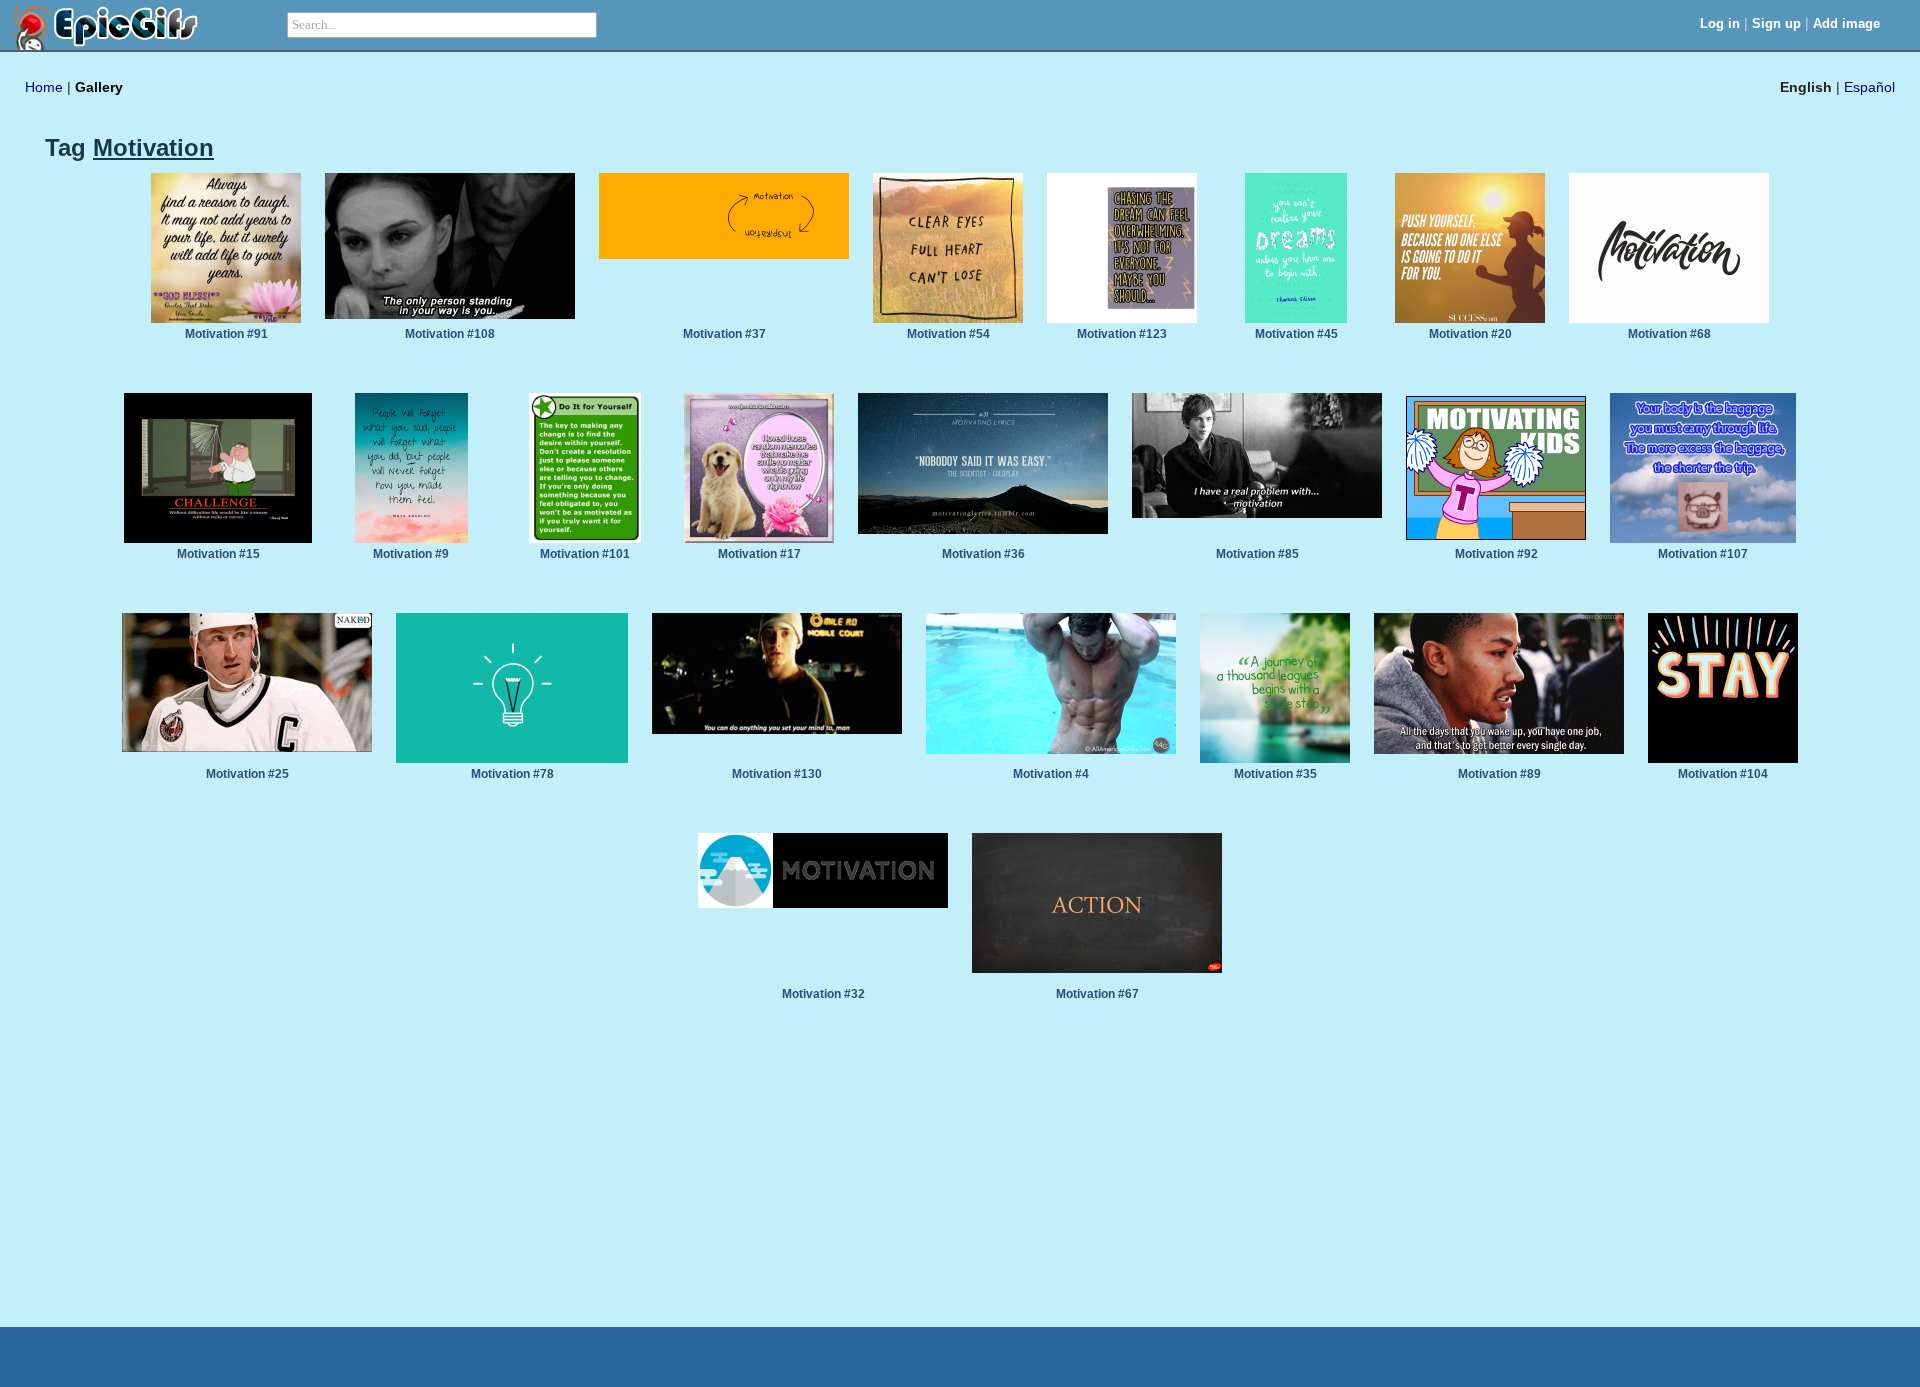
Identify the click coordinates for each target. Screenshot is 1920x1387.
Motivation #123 (1122, 334)
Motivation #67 (1097, 994)
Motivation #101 (585, 554)
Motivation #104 (1723, 774)
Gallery (99, 87)
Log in (1720, 23)
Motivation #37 (724, 334)
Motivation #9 (411, 554)
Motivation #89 (1499, 774)
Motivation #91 (226, 334)
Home (44, 87)
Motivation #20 (1470, 334)
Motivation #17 (759, 554)
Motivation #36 (983, 554)
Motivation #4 (1051, 774)
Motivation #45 (1296, 334)
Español (1869, 87)
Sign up (1776, 23)
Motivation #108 (450, 334)
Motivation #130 (777, 774)
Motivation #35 (1275, 774)
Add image (1846, 23)
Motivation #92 (1496, 554)
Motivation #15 (218, 554)
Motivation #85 (1257, 554)
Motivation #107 (1703, 554)
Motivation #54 (948, 334)
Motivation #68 (1669, 334)
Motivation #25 (247, 774)
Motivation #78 (512, 774)
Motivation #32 (823, 994)
